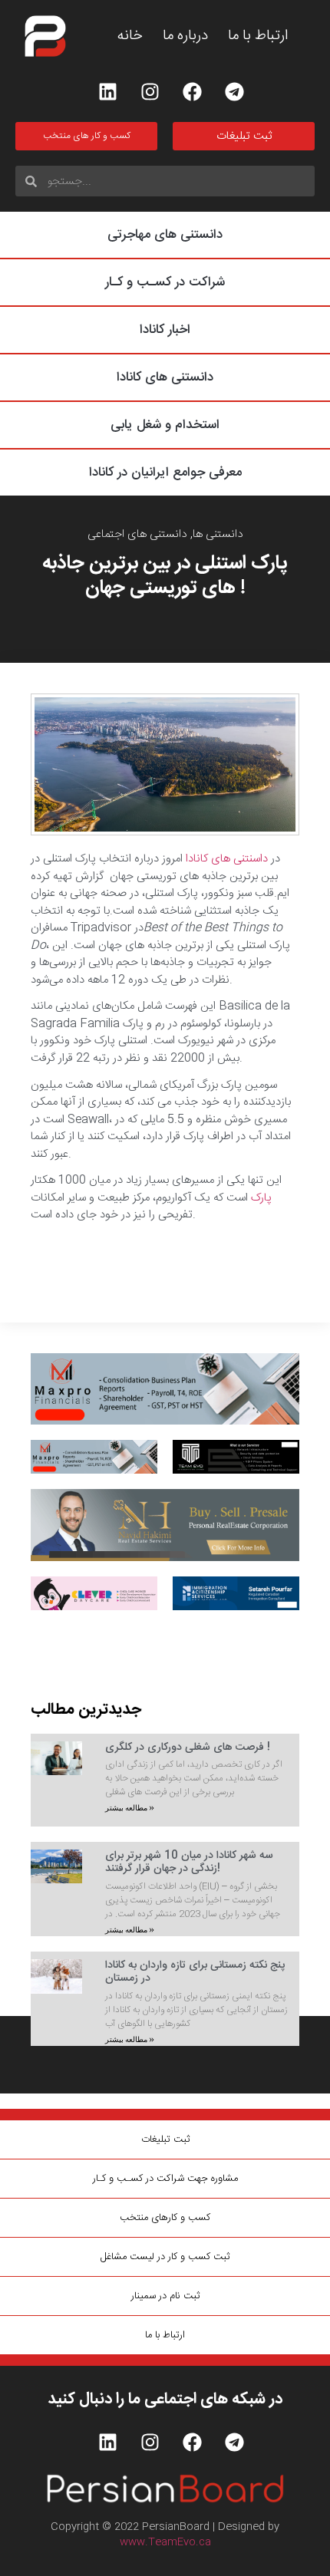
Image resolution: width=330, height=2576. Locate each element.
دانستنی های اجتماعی (137, 534)
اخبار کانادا (165, 330)
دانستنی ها (218, 534)
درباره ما (185, 36)
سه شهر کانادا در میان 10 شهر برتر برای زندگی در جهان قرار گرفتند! (189, 1862)
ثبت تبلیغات (165, 2140)
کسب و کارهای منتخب (165, 2218)
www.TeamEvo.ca (165, 2542)
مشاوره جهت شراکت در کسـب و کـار (165, 2179)
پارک (261, 1198)
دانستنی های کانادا (165, 377)
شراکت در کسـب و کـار (165, 282)
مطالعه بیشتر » (130, 1808)
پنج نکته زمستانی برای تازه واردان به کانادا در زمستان (195, 1972)
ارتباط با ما (258, 36)
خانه (130, 36)
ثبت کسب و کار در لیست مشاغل (165, 2257)
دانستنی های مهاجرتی (165, 235)
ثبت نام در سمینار (165, 2296)
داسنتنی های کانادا (228, 859)
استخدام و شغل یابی (165, 425)
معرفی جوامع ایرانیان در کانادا (165, 473)
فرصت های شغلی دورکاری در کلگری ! (188, 1748)
